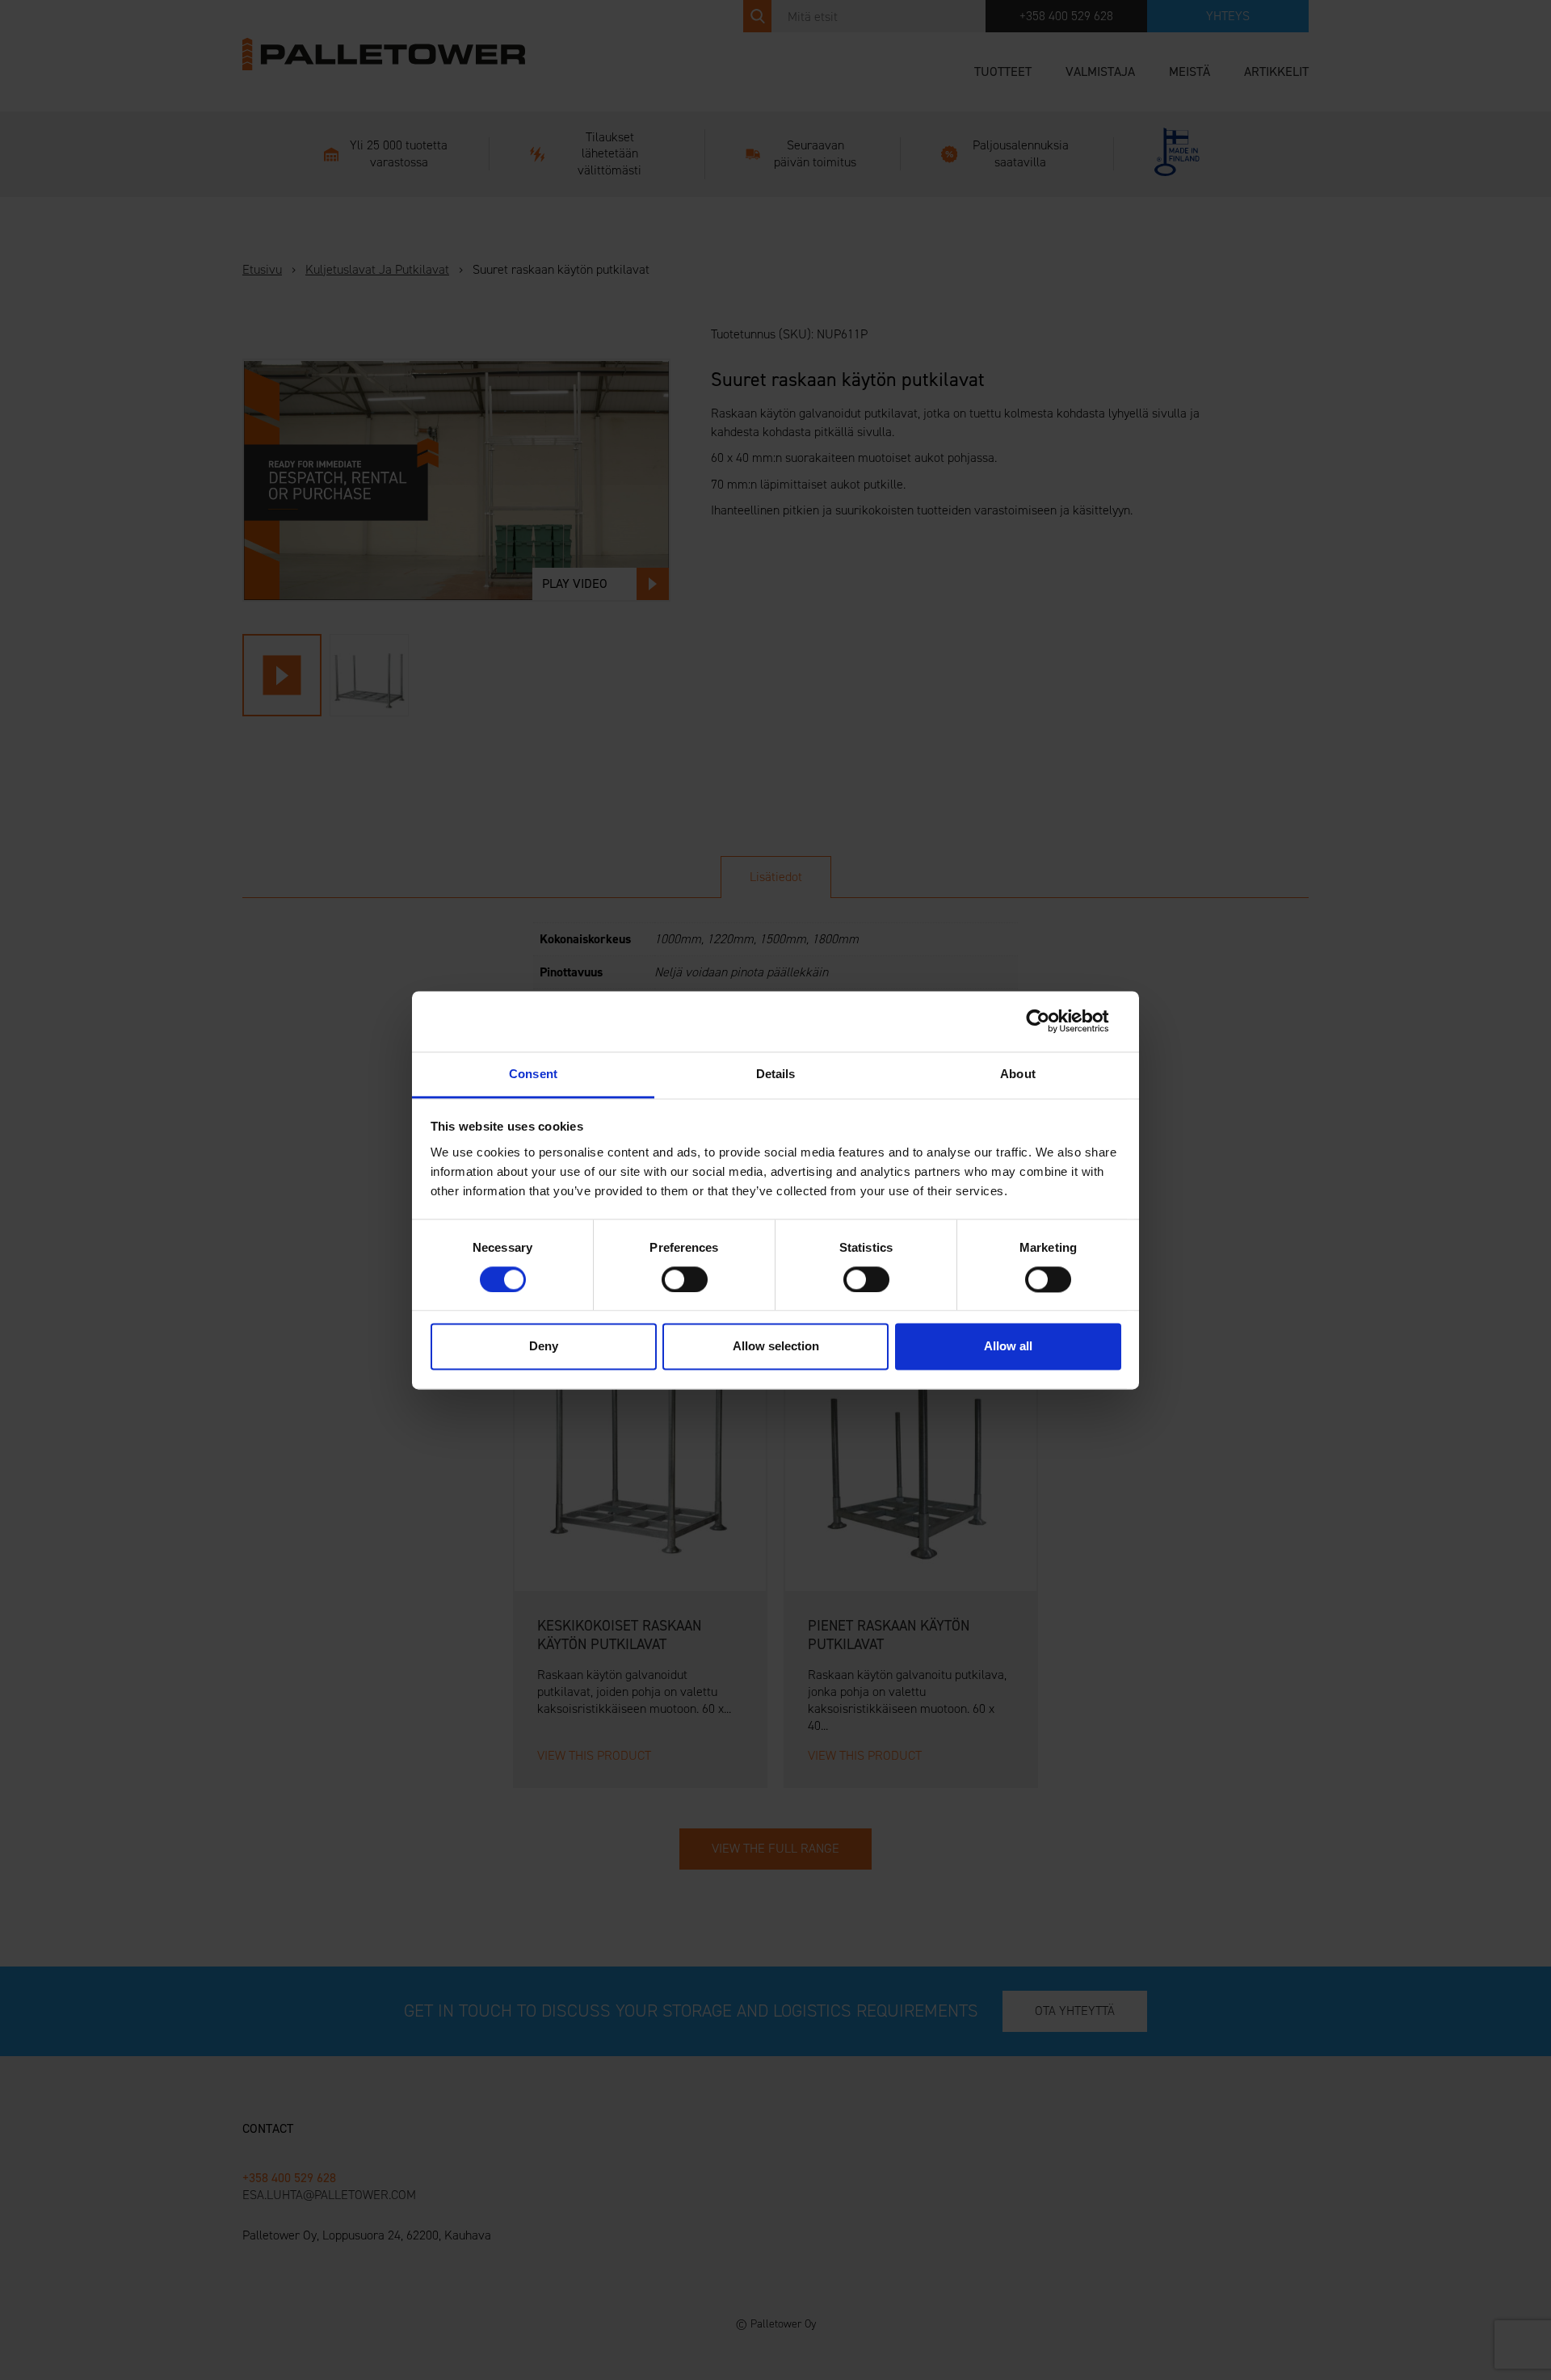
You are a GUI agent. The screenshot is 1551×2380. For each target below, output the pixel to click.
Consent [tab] (533, 1074)
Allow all (1008, 1347)
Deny (544, 1347)
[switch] (685, 1279)
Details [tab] (776, 1074)
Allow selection (776, 1347)
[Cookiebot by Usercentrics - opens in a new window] (1051, 1021)
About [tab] (1018, 1074)
